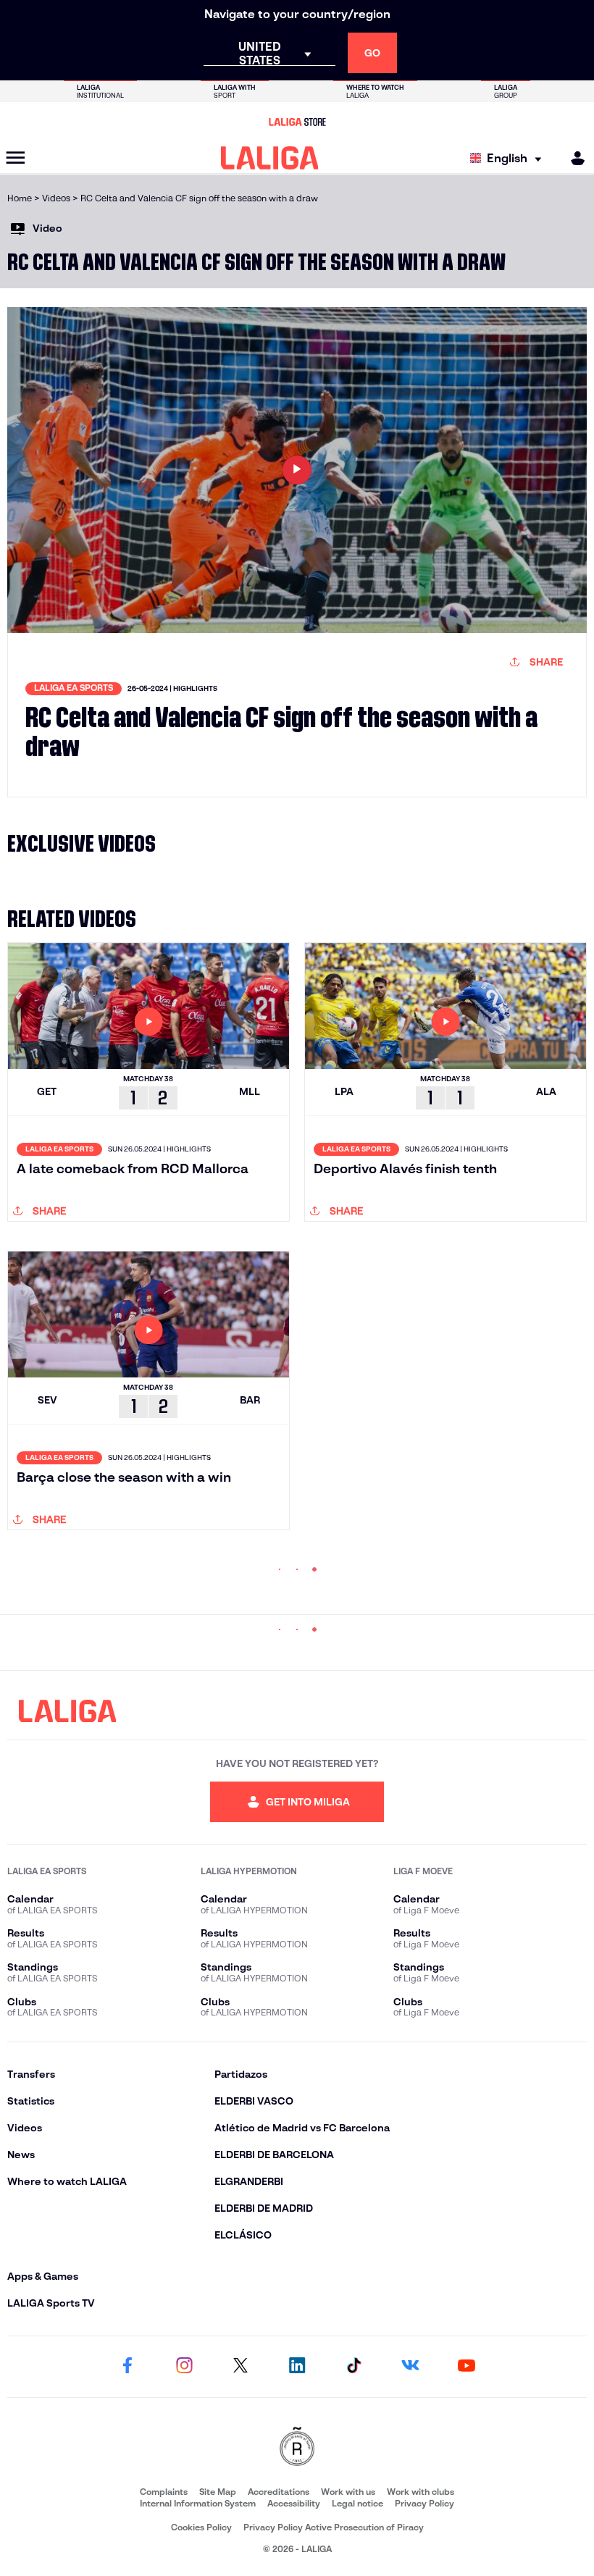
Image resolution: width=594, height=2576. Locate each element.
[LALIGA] (270, 158)
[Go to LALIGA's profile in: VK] (410, 2367)
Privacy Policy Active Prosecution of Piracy (334, 2527)
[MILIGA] (573, 158)
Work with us (348, 2492)
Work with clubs (421, 2492)
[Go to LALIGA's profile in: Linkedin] (297, 2367)
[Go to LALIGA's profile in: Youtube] (467, 2367)
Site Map (218, 2492)
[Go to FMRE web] (297, 2447)
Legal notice (357, 2503)
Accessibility (294, 2503)
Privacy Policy (424, 2503)
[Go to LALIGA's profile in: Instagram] (184, 2367)
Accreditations (279, 2492)
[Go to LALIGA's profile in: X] (240, 2367)
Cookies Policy (201, 2527)
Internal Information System (198, 2503)
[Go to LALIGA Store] (297, 122)
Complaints (164, 2492)
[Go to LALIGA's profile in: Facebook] (127, 2367)
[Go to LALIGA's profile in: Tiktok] (354, 2367)
